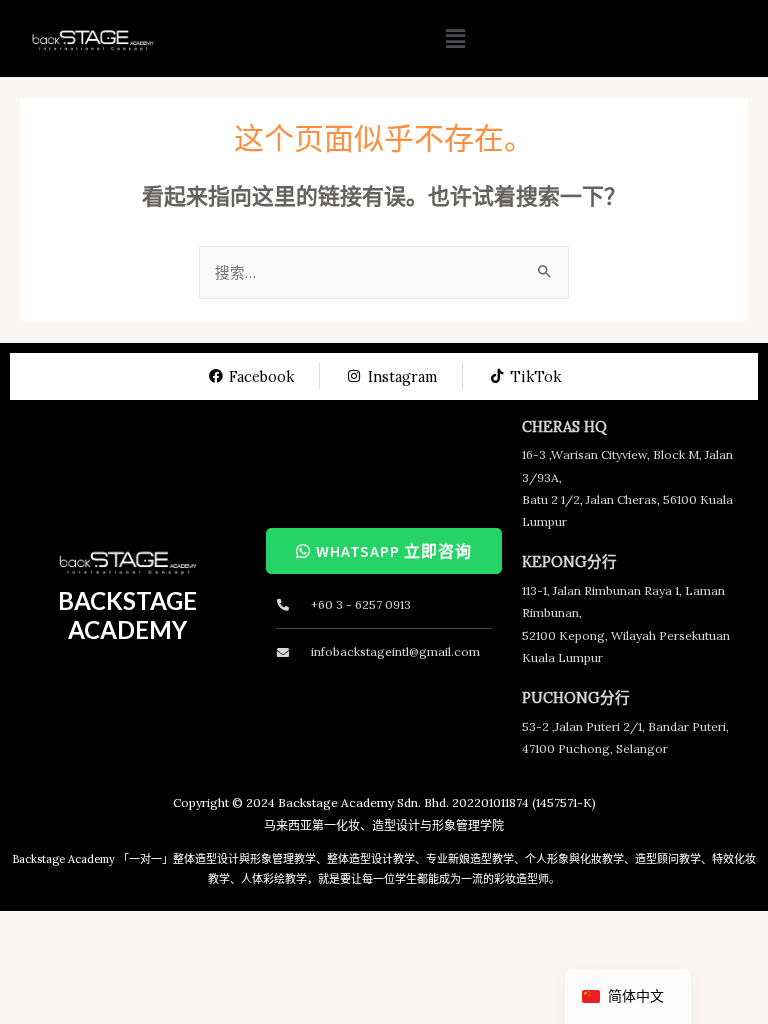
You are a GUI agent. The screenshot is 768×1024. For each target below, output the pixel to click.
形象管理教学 (283, 859)
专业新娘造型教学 (470, 859)
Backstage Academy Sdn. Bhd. (363, 802)
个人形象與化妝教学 (574, 859)
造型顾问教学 (668, 859)
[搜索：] (384, 272)
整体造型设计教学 (371, 859)
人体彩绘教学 (274, 879)
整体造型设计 (206, 859)
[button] (455, 38)
